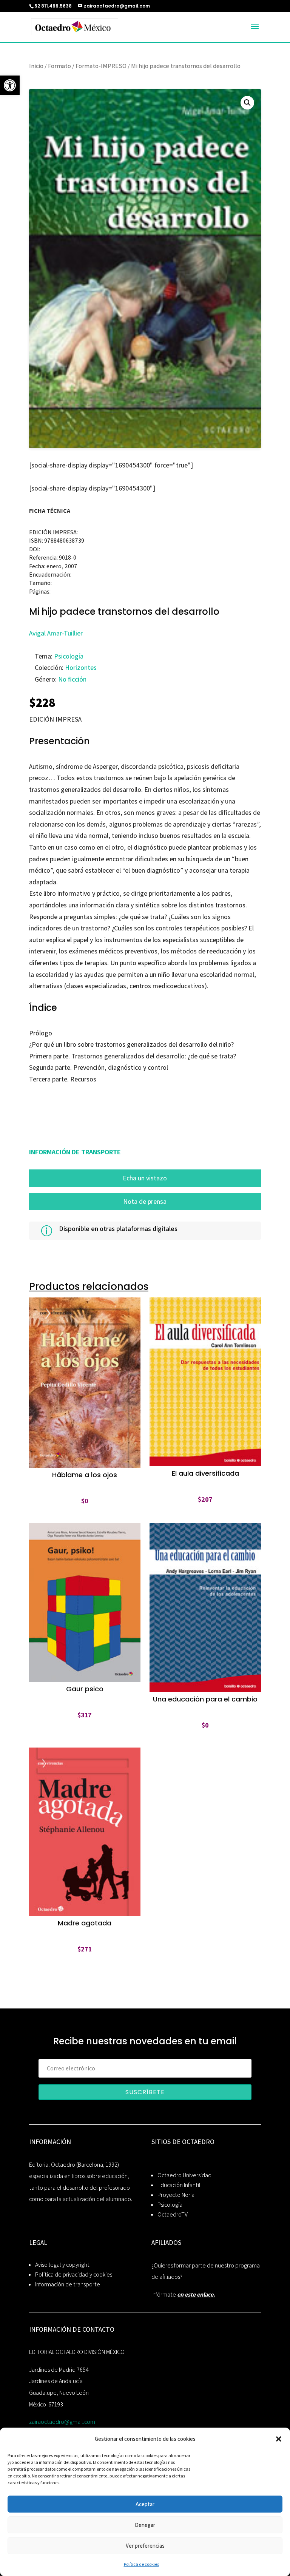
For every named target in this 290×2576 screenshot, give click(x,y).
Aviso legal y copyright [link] (62, 2265)
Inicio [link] (36, 66)
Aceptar (145, 2504)
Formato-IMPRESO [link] (101, 66)
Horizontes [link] (81, 667)
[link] (10, 85)
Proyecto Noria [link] (176, 2195)
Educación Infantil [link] (179, 2185)
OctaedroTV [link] (173, 2214)
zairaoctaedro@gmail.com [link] (62, 2422)
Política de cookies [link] (141, 2564)
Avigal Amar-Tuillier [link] (56, 633)
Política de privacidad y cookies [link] (74, 2274)
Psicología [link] (69, 656)
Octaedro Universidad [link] (184, 2175)
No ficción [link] (72, 679)
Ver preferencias (145, 2546)
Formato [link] (59, 66)
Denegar (145, 2525)
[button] (279, 2439)
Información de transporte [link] (68, 2284)
